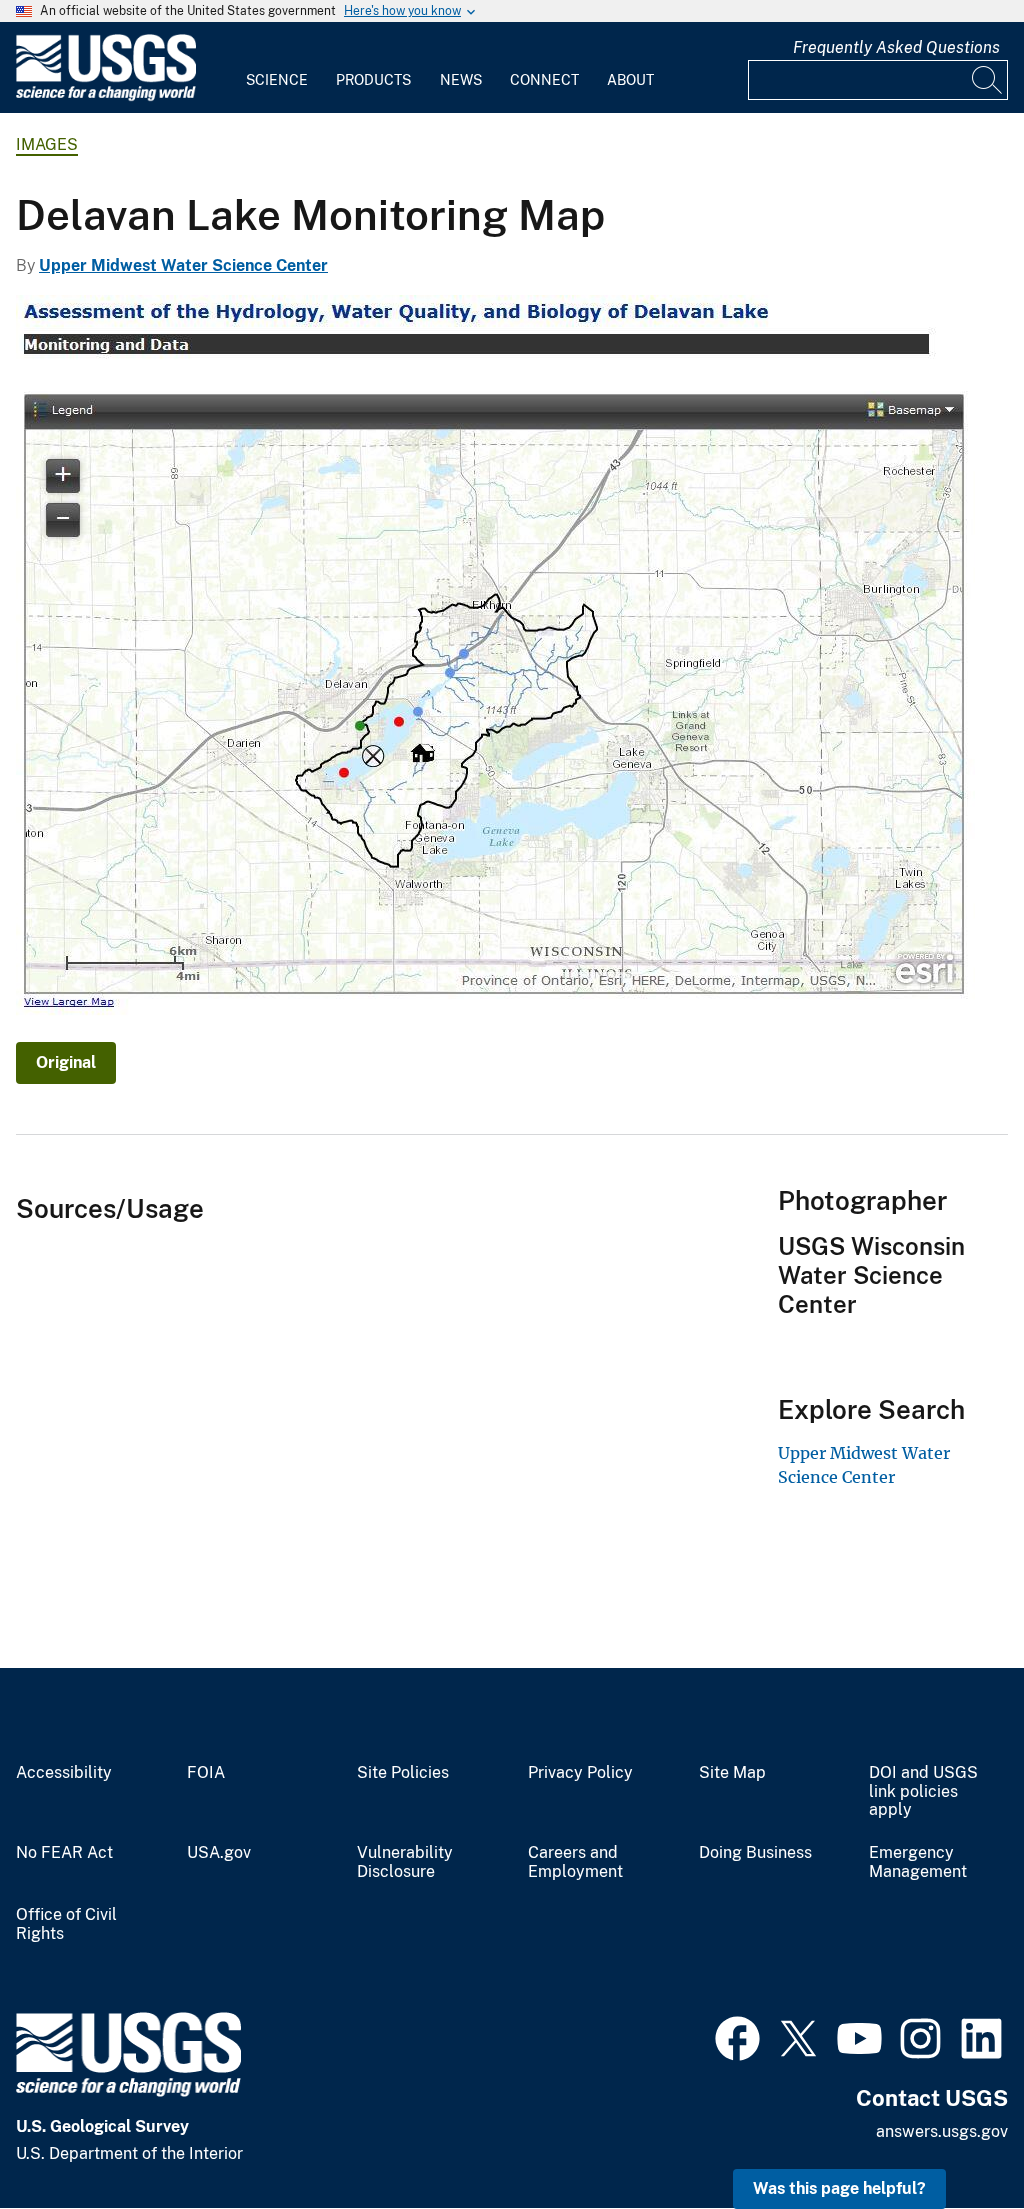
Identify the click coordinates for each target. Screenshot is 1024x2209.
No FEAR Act (64, 1853)
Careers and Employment (575, 1862)
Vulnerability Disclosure (405, 1862)
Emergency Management (918, 1862)
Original (66, 1062)
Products (373, 80)
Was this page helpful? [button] (839, 2188)
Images (47, 144)
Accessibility (64, 1773)
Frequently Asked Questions (896, 47)
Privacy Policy (580, 1773)
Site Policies (403, 1773)
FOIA (206, 1773)
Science (277, 80)
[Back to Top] (951, 2136)
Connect (544, 80)
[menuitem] (277, 68)
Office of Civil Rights (66, 1924)
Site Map (732, 1773)
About (630, 80)
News (461, 80)
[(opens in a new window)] (737, 2036)
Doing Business (755, 1853)
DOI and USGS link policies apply (923, 1792)
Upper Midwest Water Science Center (183, 265)
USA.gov (219, 1853)
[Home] (106, 96)
